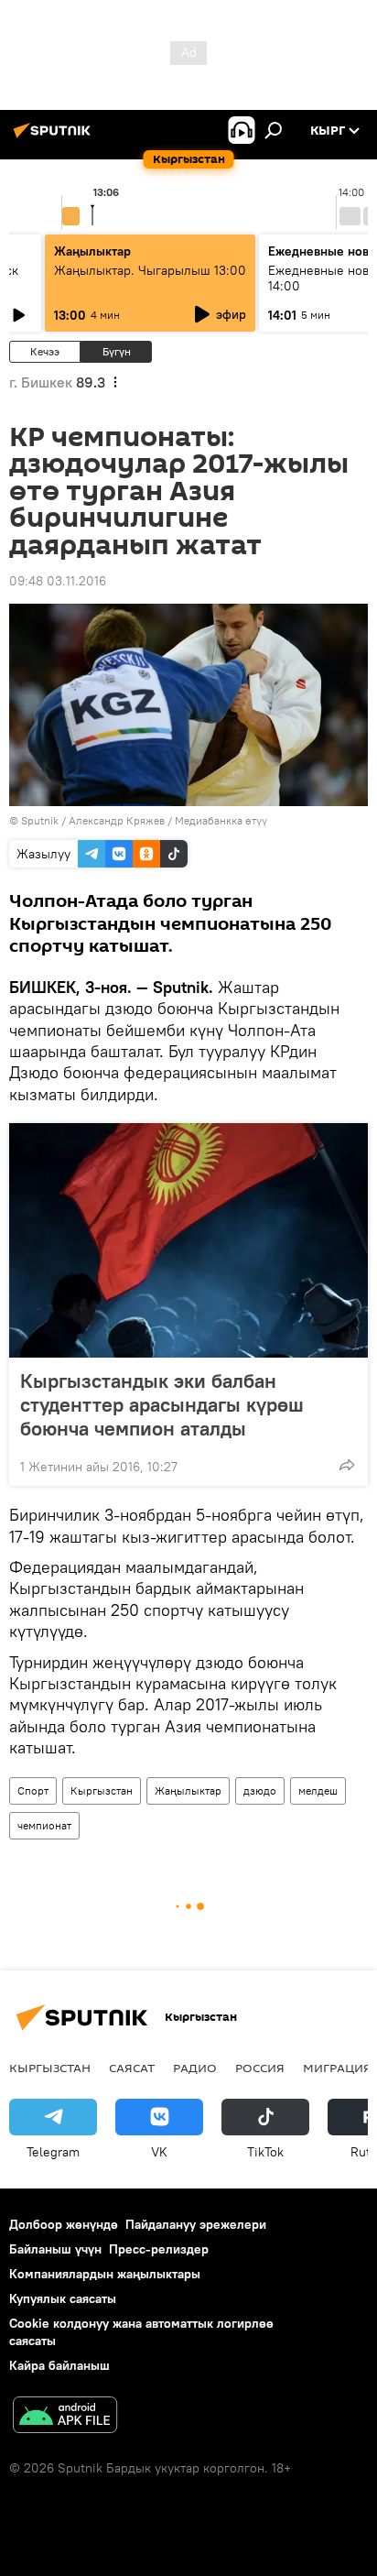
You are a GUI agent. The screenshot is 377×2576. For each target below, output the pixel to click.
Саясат (132, 2068)
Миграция (337, 2068)
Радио (195, 2068)
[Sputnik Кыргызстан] (55, 137)
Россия (260, 2068)
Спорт (33, 1790)
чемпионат (44, 1825)
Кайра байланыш (59, 2365)
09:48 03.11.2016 (58, 581)
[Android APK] (65, 2417)
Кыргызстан (102, 1790)
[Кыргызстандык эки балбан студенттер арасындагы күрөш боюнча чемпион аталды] (188, 1240)
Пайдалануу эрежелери (196, 2224)
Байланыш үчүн (55, 2249)
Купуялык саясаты (63, 2298)
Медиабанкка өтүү (221, 820)
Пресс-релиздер (159, 2249)
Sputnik (40, 820)
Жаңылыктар (188, 1790)
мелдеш (318, 1790)
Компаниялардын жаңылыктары (105, 2274)
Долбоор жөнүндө (64, 2224)
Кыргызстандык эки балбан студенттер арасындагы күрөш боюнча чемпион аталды (162, 1404)
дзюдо (260, 1790)
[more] (347, 1465)
